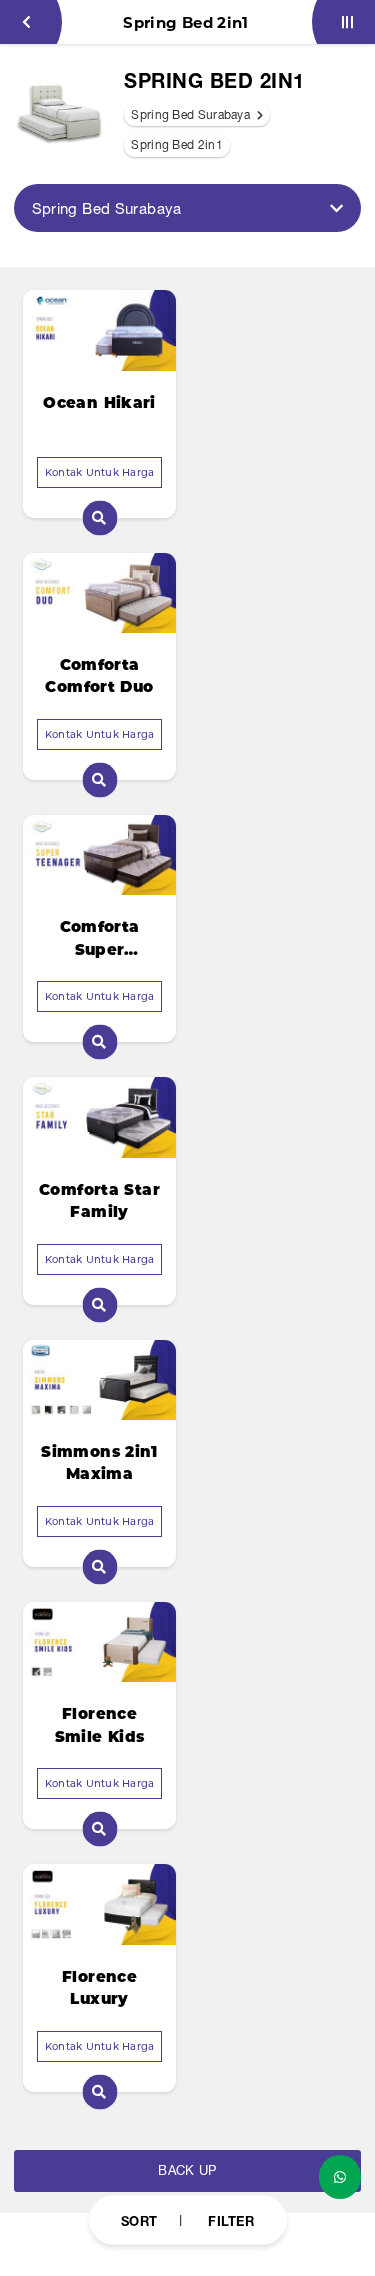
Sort (139, 2220)
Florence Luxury (99, 1988)
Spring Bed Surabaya (192, 115)
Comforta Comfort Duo (99, 676)
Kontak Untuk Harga (100, 472)
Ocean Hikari (99, 402)
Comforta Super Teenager (99, 939)
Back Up (187, 2170)
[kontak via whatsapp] (340, 2177)
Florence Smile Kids (100, 1725)
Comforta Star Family (99, 1201)
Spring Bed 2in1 (177, 145)
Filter (231, 2220)
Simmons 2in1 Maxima (99, 1463)
